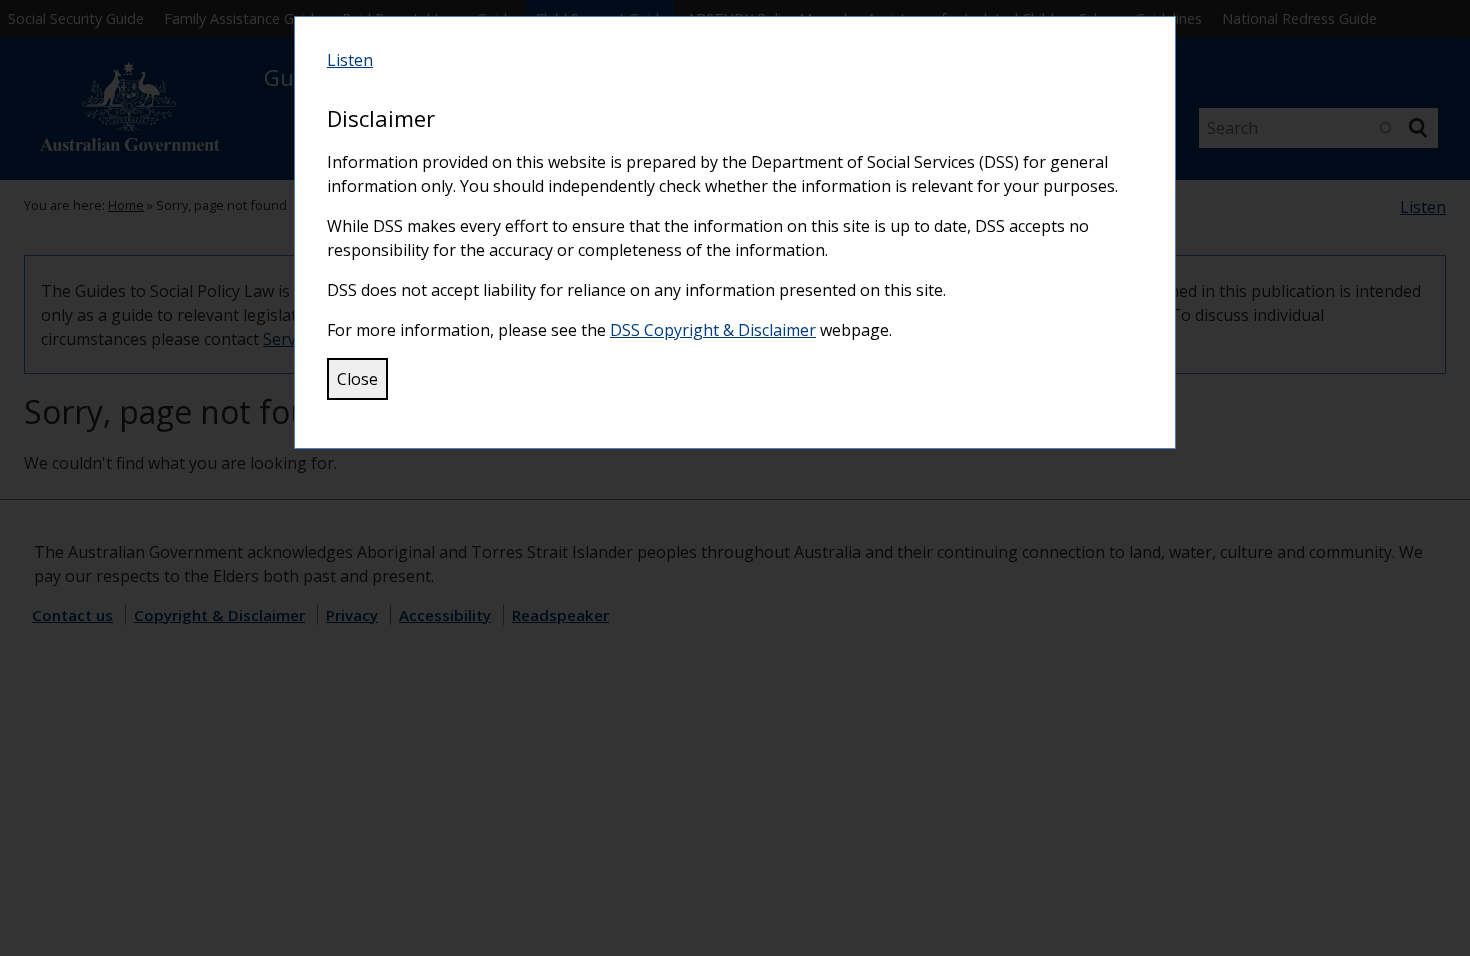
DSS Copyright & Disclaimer (713, 330)
